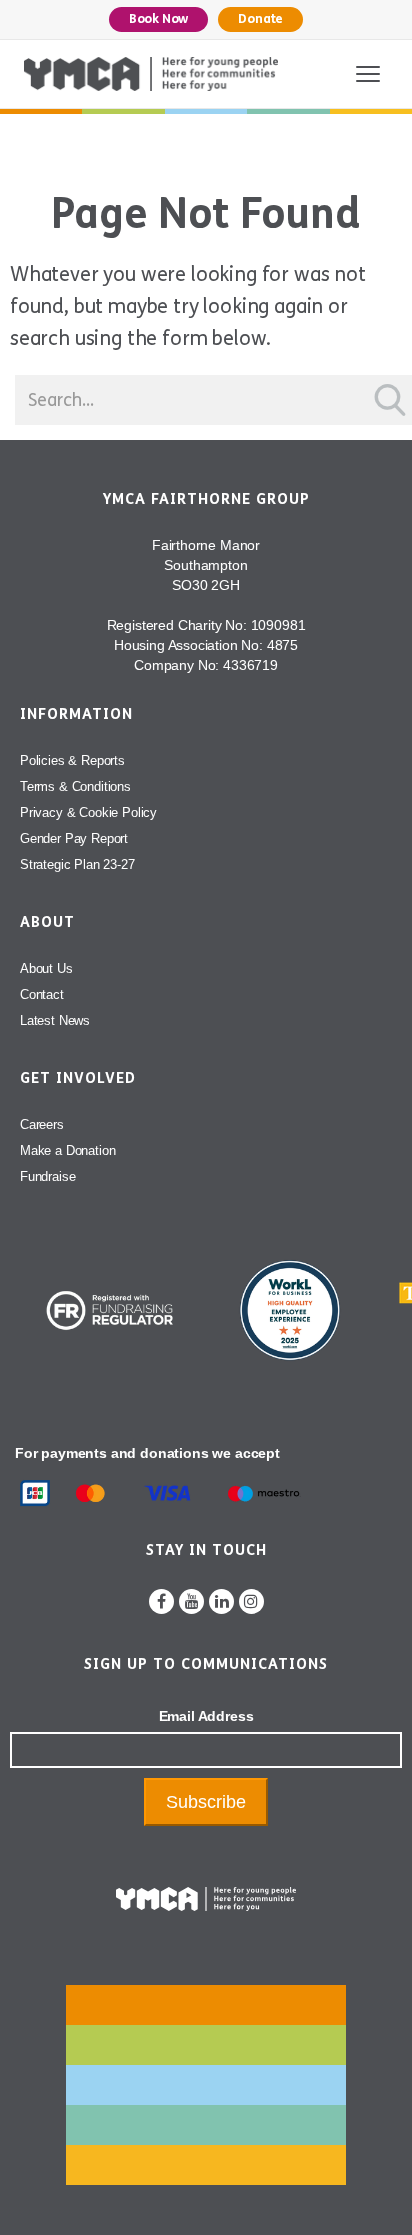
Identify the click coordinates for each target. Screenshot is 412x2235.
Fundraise (47, 1176)
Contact (42, 994)
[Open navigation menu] (368, 74)
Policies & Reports (72, 760)
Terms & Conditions (75, 786)
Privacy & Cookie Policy (88, 812)
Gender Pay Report (74, 838)
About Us (46, 968)
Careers (42, 1124)
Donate (260, 19)
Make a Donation (67, 1150)
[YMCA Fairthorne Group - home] (151, 74)
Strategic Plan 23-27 (77, 864)
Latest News (55, 1020)
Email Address (206, 1716)
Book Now (159, 19)
